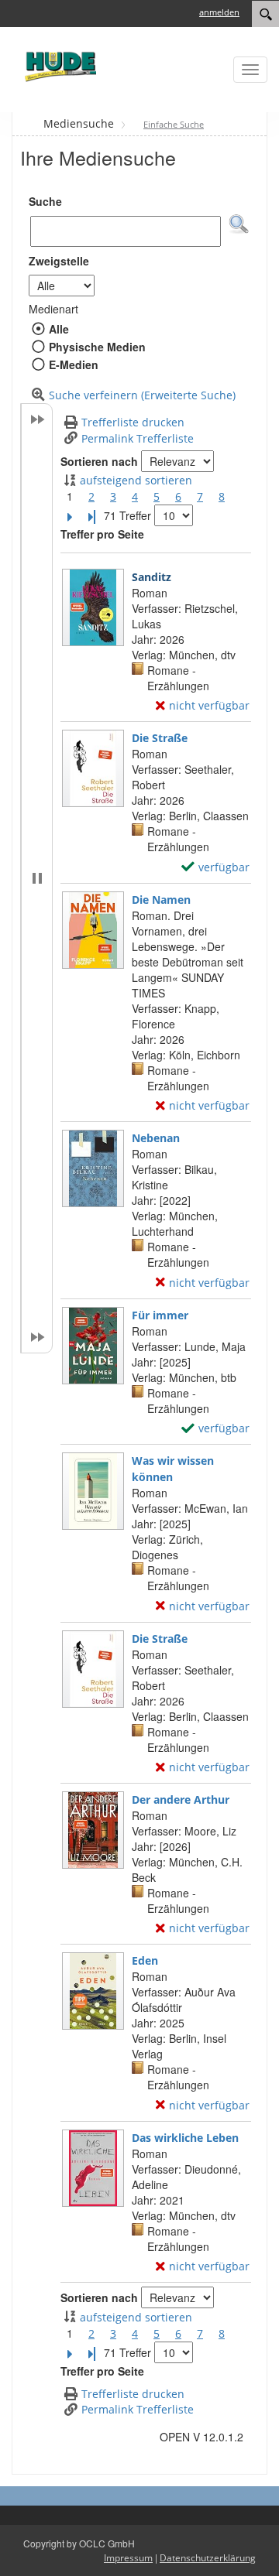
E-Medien (73, 364)
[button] (239, 224)
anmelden (219, 12)
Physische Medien (97, 347)
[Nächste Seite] (70, 516)
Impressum (128, 2558)
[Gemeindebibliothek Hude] (58, 66)
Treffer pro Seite (102, 534)
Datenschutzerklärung (208, 2558)
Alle (59, 329)
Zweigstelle (59, 261)
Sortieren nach (99, 461)
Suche (45, 201)
